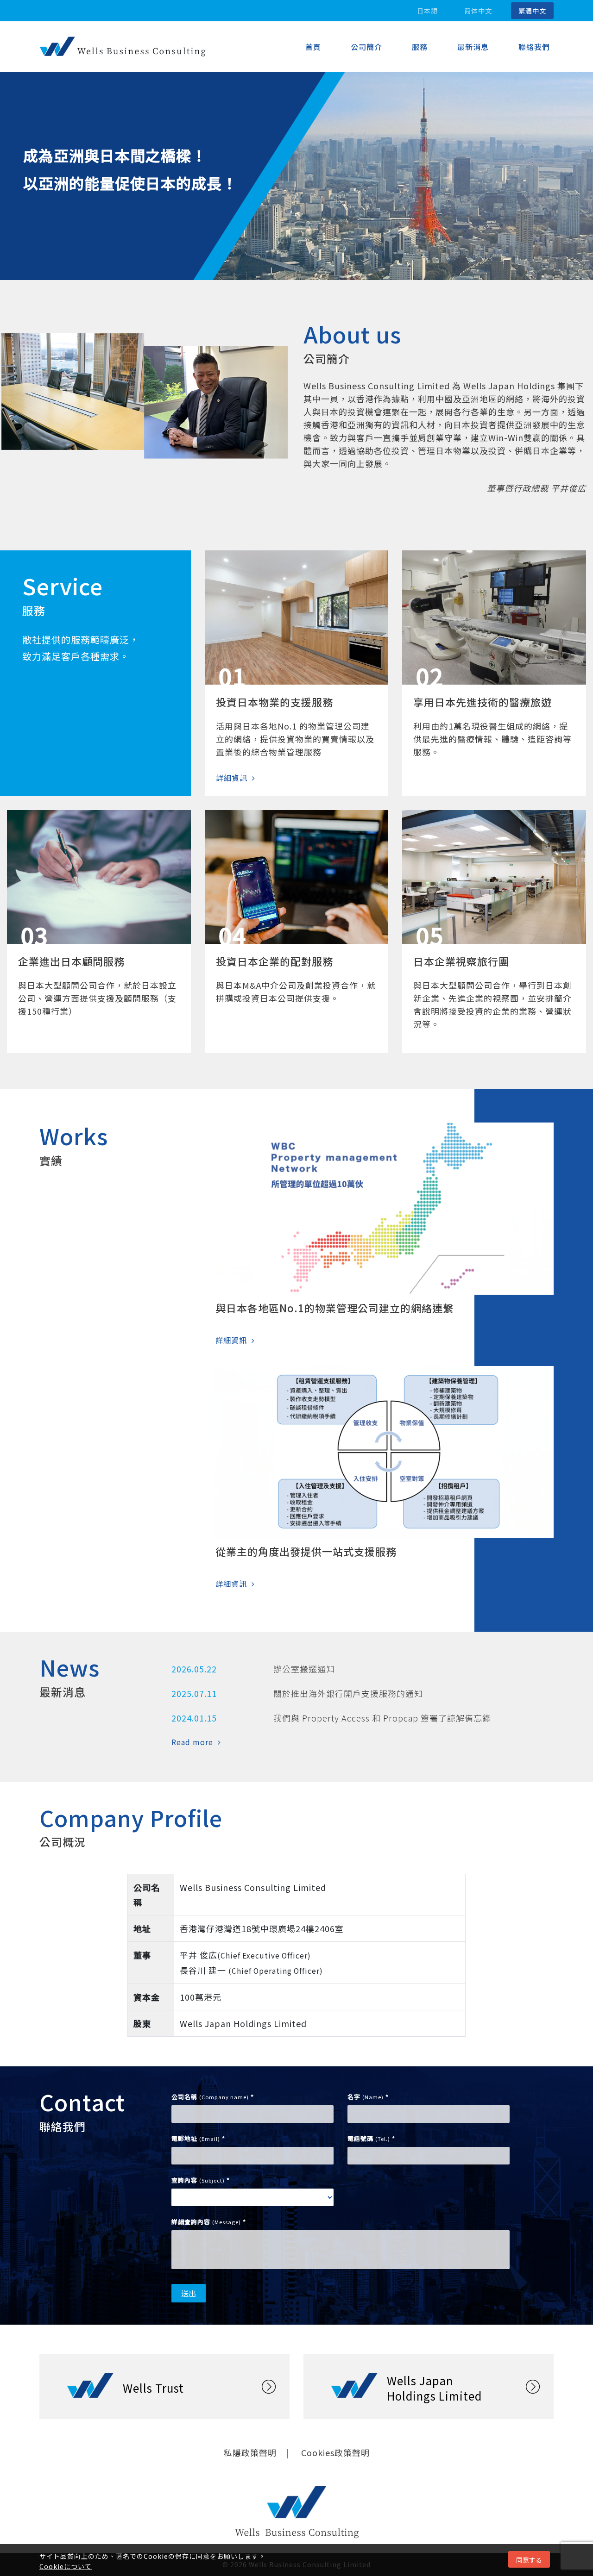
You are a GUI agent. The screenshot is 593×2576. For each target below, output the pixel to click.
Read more (192, 1742)
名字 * (368, 2097)
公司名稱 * (213, 2097)
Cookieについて (66, 2566)
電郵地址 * (198, 2138)
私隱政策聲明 (250, 2452)
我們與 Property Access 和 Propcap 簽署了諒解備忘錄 (382, 1718)
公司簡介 (366, 47)
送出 (189, 2293)
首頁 (313, 47)
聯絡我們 (534, 47)
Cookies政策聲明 (335, 2452)
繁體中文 (532, 11)
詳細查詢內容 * (209, 2222)
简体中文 (478, 11)
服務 (420, 47)
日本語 (427, 11)
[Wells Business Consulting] (123, 47)
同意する (529, 2560)
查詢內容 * (201, 2180)
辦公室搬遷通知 (304, 1669)
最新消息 (473, 47)
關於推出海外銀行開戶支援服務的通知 (348, 1693)
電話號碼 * (371, 2138)
